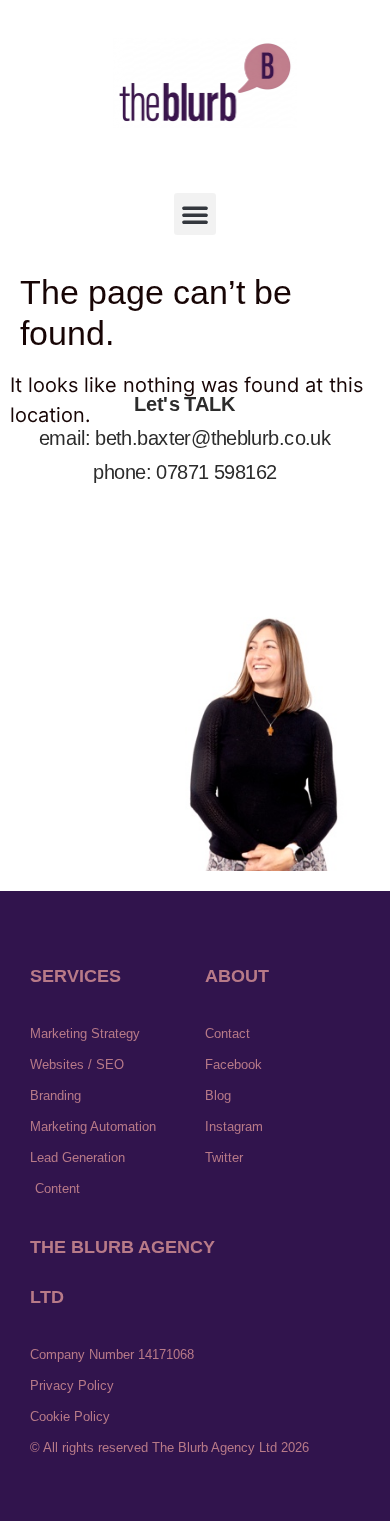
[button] (195, 214)
